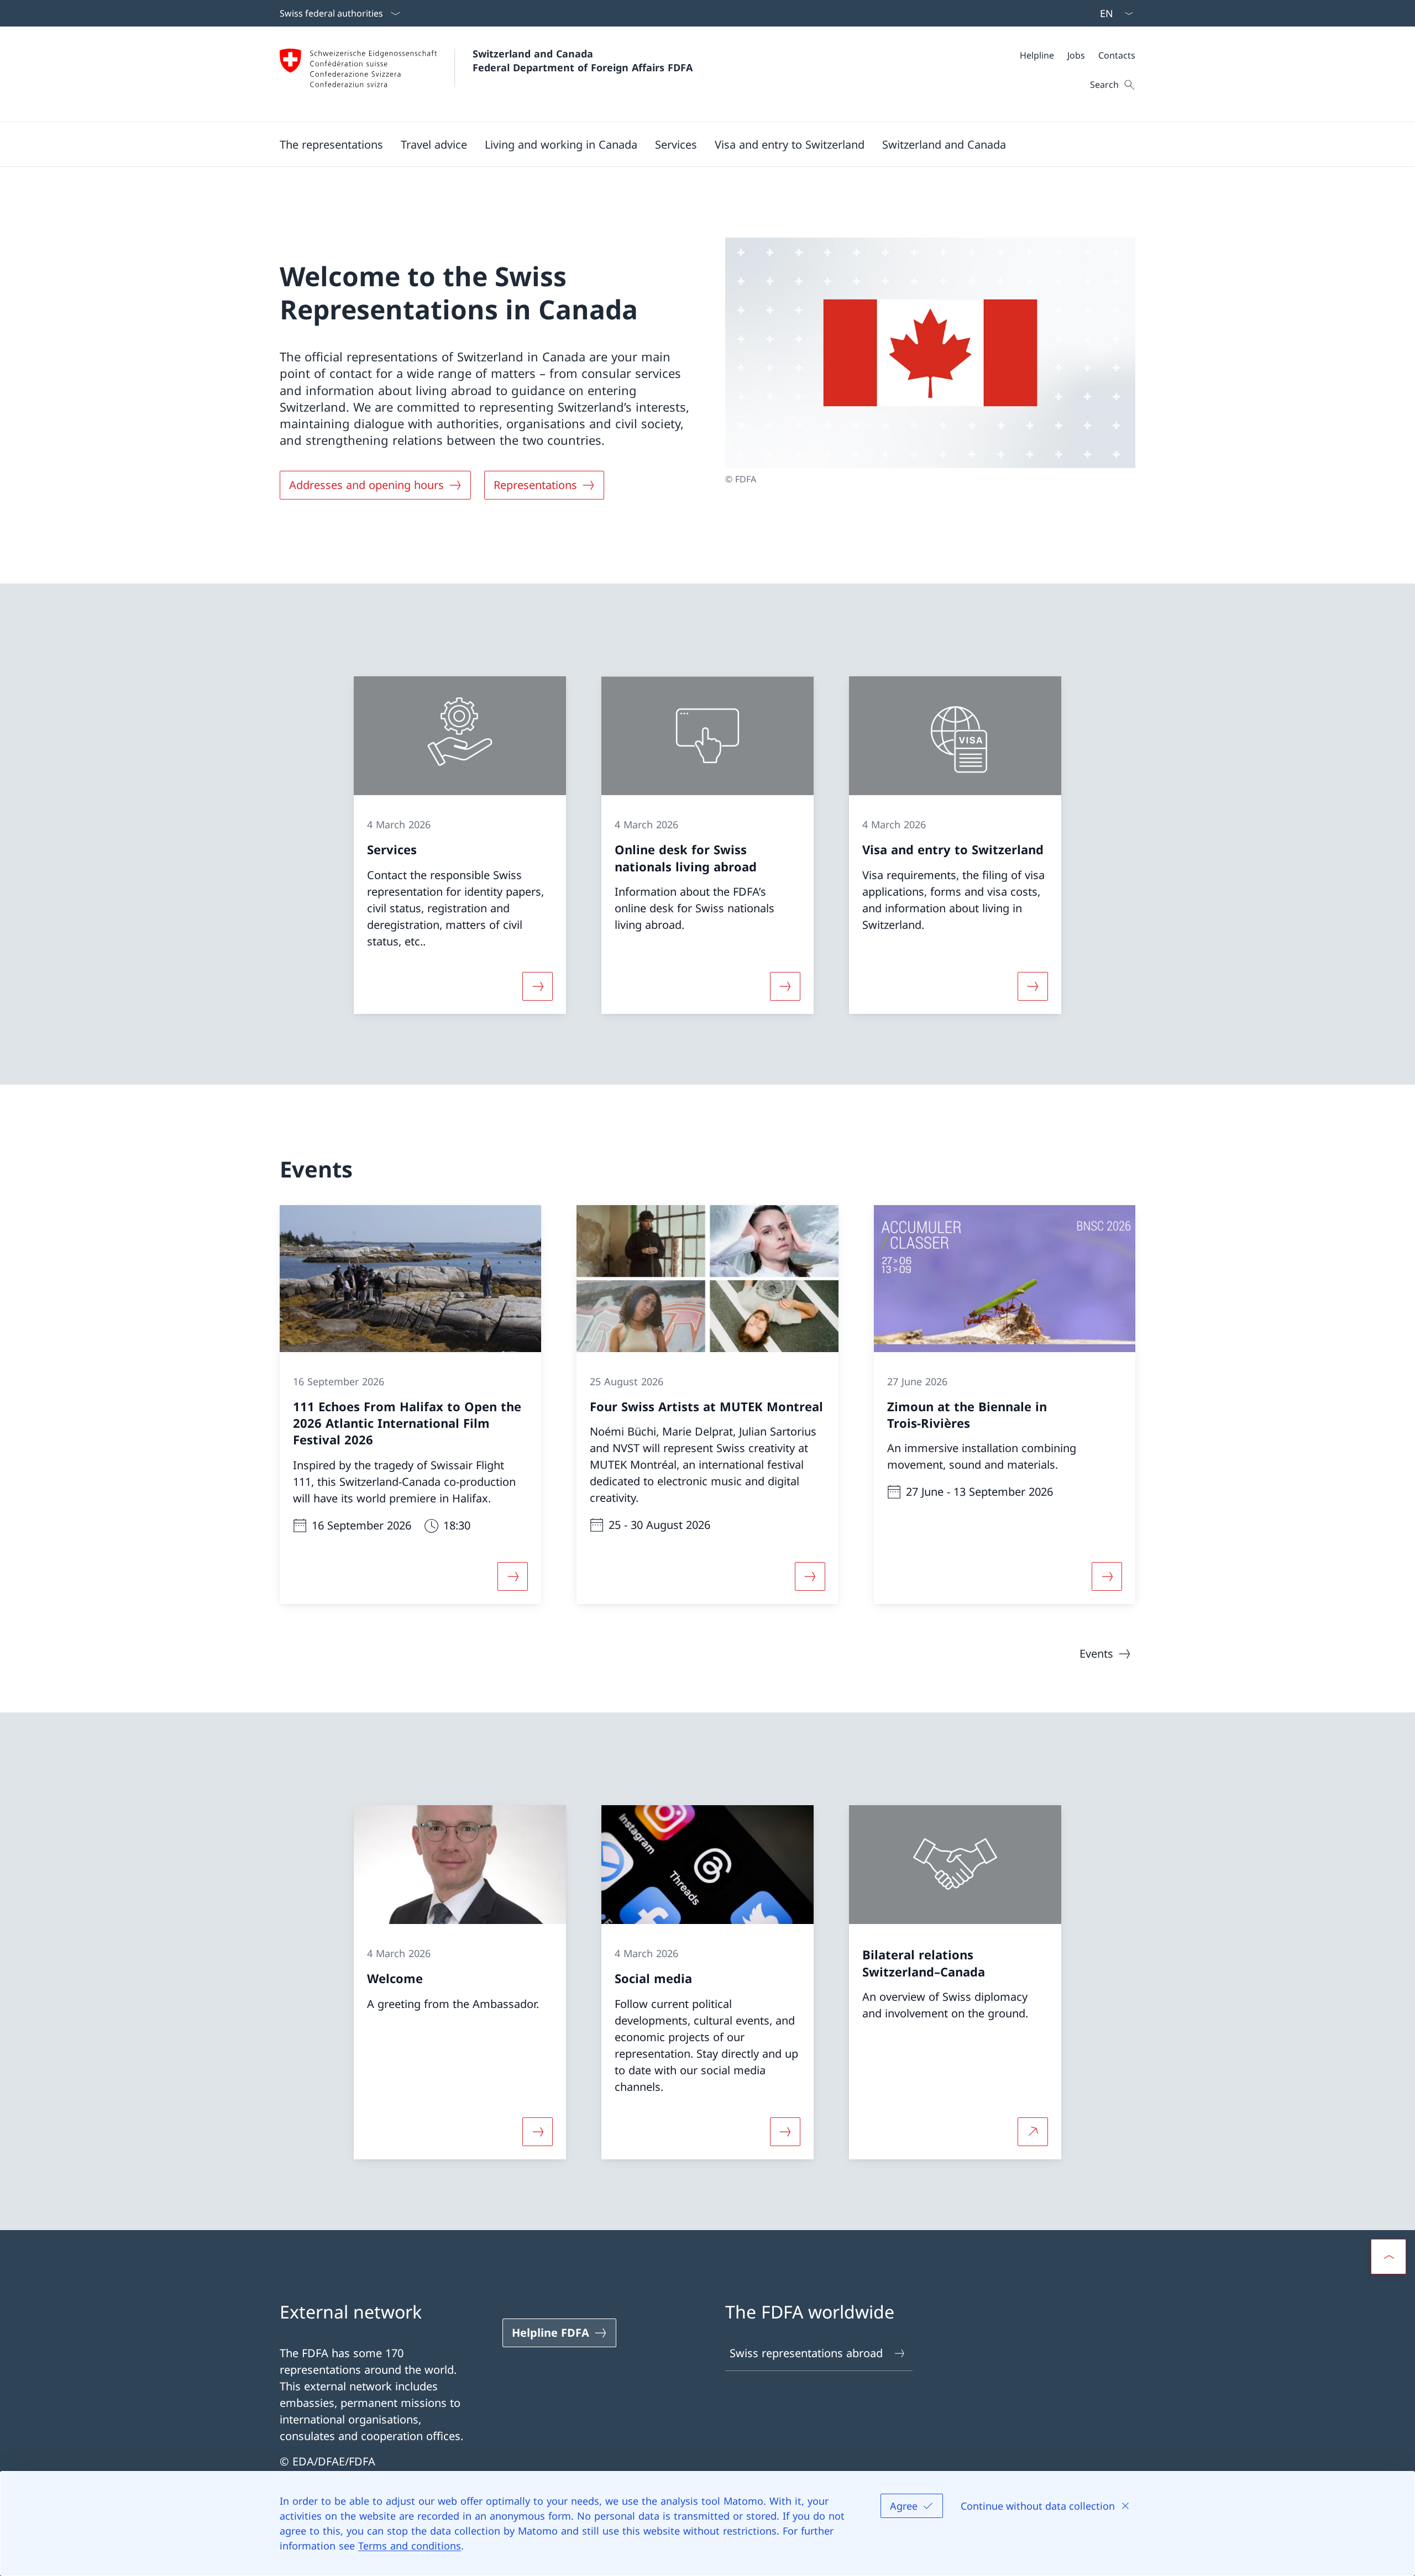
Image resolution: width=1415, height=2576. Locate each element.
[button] (331, 144)
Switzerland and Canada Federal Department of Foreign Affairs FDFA (583, 61)
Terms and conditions (410, 2546)
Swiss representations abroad (806, 2353)
